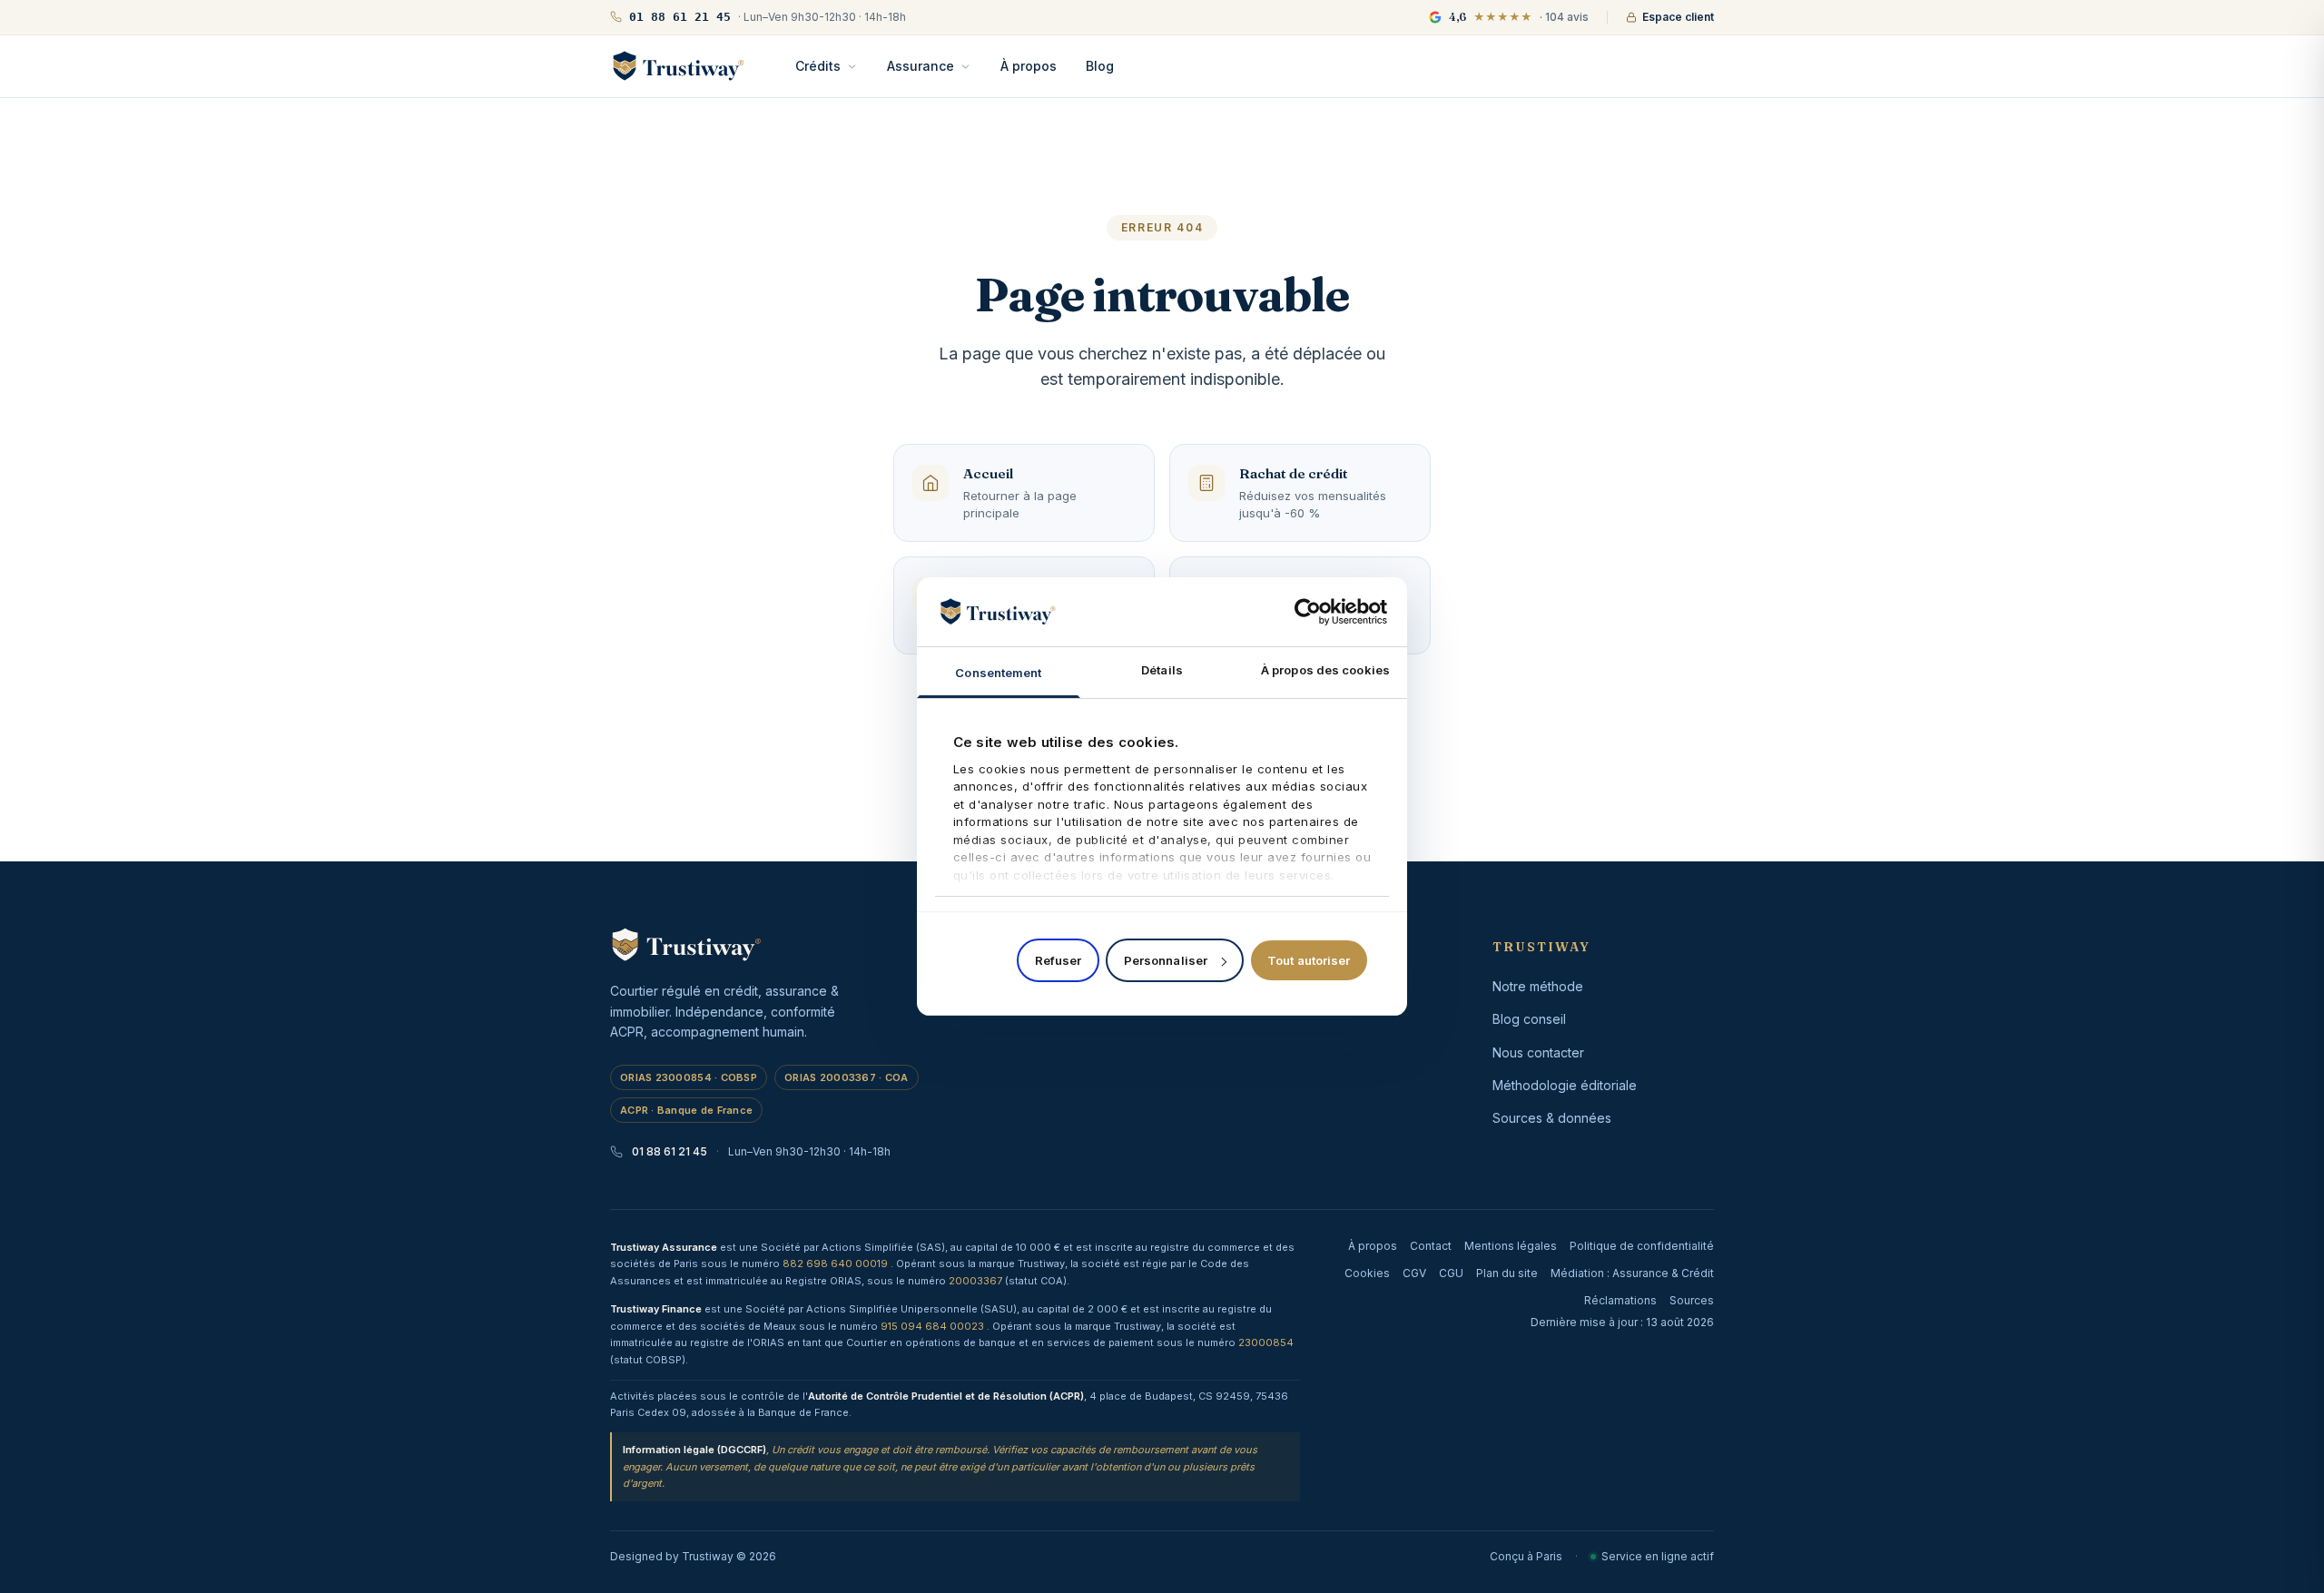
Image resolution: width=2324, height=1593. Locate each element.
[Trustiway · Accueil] (678, 66)
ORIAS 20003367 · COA (847, 1077)
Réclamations (1620, 1300)
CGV (1414, 1273)
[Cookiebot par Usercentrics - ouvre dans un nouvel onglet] (1308, 612)
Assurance (921, 66)
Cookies (1367, 1273)
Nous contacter (1538, 1052)
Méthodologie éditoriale (1565, 1085)
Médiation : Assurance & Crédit (1632, 1273)
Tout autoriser (1309, 960)
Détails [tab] (1162, 670)
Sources (1692, 1300)
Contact (1431, 1246)
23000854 (1266, 1342)
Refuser (1059, 960)
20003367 (977, 1281)
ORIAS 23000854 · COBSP (689, 1077)
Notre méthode (1538, 986)
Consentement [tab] (998, 673)
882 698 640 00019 (837, 1264)
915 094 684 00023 (934, 1326)
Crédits (818, 66)
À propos (1029, 66)
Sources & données (1552, 1118)
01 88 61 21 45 (670, 1151)
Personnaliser (1166, 960)
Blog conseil (1529, 1019)
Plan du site (1507, 1273)
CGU (1451, 1273)
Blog (1100, 66)
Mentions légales (1511, 1246)
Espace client (1678, 17)
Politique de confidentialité (1642, 1246)
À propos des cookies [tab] (1325, 670)
